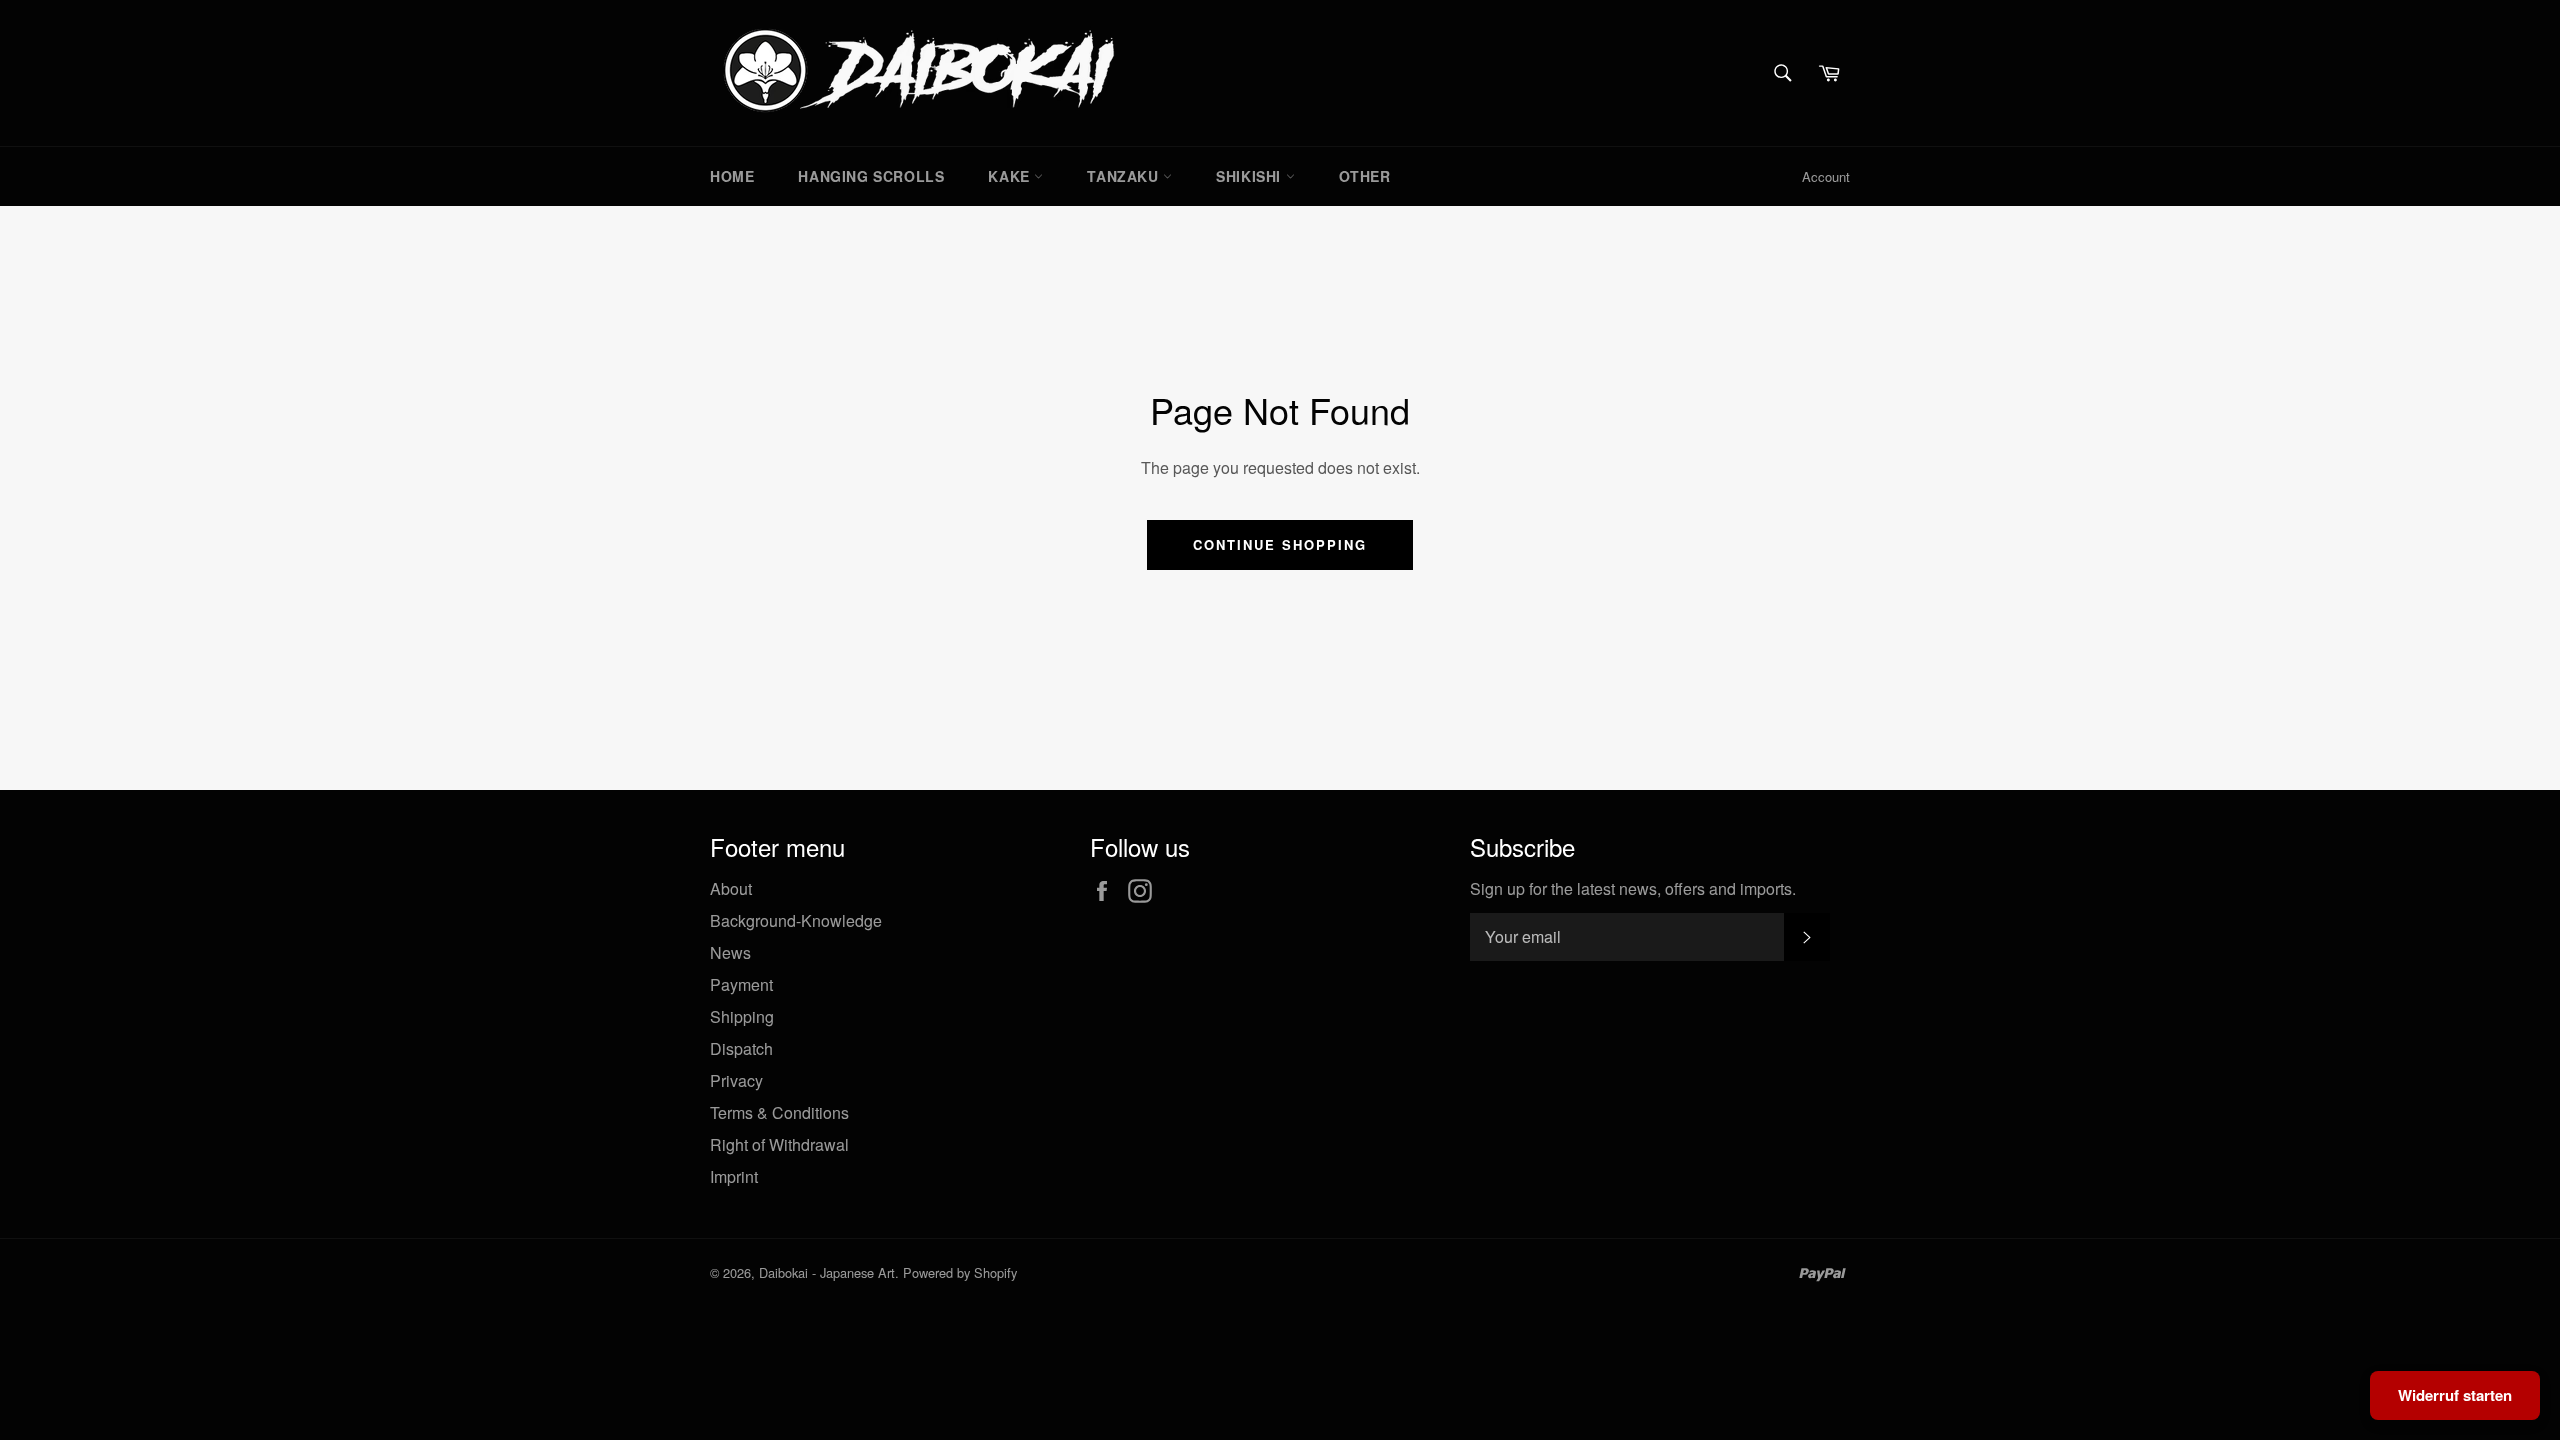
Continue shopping (1279, 544)
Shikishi (1250, 176)
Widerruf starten (2455, 1395)
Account (1826, 176)
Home (732, 176)
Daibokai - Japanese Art (827, 1272)
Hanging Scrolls (871, 176)
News (730, 952)
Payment (741, 984)
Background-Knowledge (796, 920)
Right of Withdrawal (779, 1144)
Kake (1011, 176)
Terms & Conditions (779, 1112)
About (731, 888)
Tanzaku (1125, 176)
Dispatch (741, 1048)
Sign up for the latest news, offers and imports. (1633, 889)
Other (1365, 176)
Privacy (736, 1080)
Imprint (734, 1176)
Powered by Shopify (960, 1272)
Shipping (742, 1016)
